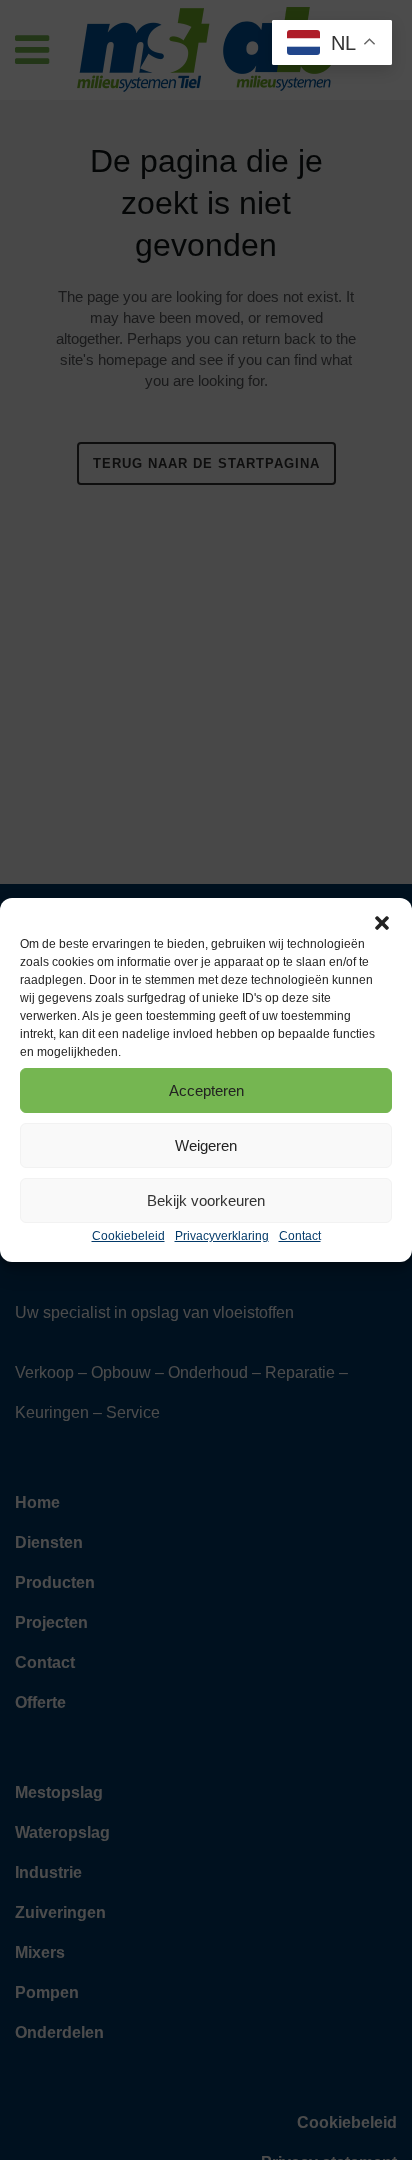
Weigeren (206, 1145)
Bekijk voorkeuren (206, 1200)
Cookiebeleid (128, 1236)
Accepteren (206, 1090)
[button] (382, 923)
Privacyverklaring (222, 1236)
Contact (300, 1236)
